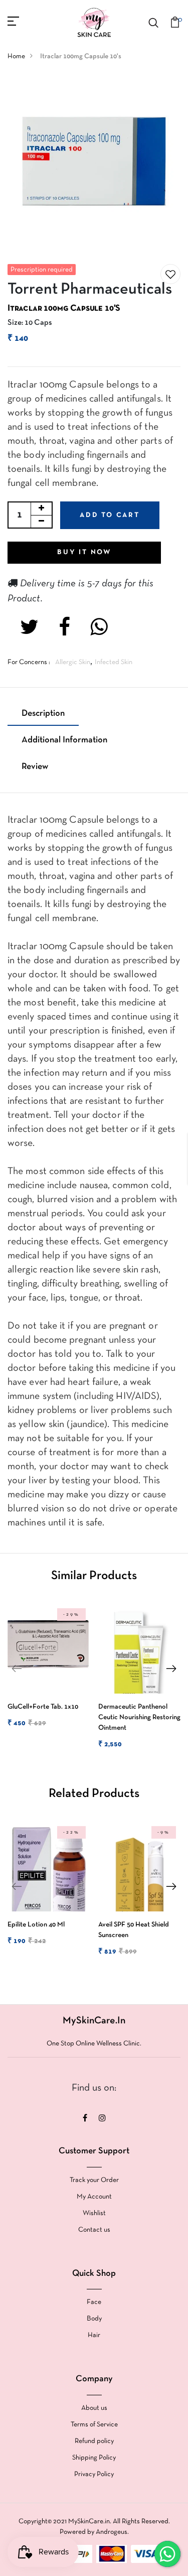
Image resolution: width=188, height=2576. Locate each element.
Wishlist (94, 2213)
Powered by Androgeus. (94, 2532)
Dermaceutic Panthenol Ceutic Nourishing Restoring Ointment (139, 1717)
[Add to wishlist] (170, 275)
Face (94, 2302)
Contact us (94, 2230)
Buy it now (84, 552)
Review (35, 767)
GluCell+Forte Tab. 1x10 (43, 1707)
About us (94, 2408)
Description (43, 714)
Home (16, 56)
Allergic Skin (73, 662)
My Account (94, 2197)
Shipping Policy (94, 2458)
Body (94, 2319)
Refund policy (94, 2441)
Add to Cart (110, 515)
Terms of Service (94, 2425)
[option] (47, 1674)
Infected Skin (114, 662)
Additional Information (64, 740)
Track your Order (94, 2180)
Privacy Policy (94, 2474)
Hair (94, 2335)
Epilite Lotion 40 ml (36, 1925)
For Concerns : (29, 662)
